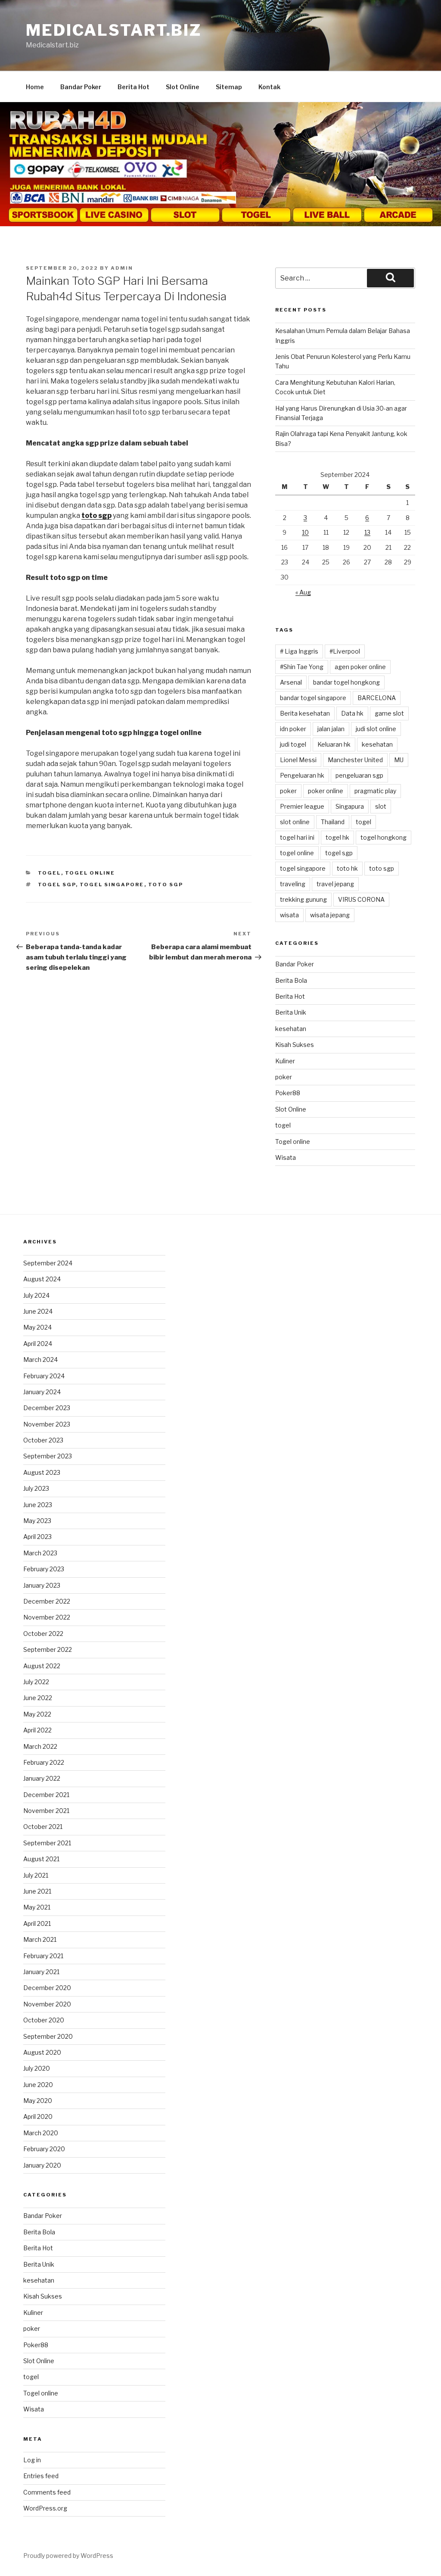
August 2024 (42, 1279)
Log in (32, 2460)
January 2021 (41, 1972)
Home (35, 87)
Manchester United (355, 760)
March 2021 (40, 1939)
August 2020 (42, 2052)
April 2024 (38, 1344)
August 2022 (42, 1666)
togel (50, 873)
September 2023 (48, 1456)
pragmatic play (375, 791)
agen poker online (360, 667)
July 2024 (36, 1295)
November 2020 (47, 2004)
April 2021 (37, 1923)
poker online (326, 791)
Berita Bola (291, 980)
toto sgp (166, 885)
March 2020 (41, 2133)
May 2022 (37, 1714)
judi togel (293, 744)
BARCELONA (377, 698)
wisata (289, 915)
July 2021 (36, 1875)
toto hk (347, 868)
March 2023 (40, 1553)
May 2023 (37, 1521)
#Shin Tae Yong (302, 667)
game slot (389, 713)
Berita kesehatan (305, 713)
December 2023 (47, 1408)
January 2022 (42, 1778)
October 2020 (44, 2020)
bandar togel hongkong (346, 682)
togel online (297, 853)
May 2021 (37, 1907)
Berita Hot (134, 87)
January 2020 (42, 2165)
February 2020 (44, 2149)
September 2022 (48, 1649)
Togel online (90, 873)
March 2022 (40, 1746)
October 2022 (43, 1634)
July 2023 (36, 1488)
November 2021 (46, 1811)
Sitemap (229, 87)
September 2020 (48, 2036)
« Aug (303, 592)
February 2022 (44, 1762)
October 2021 (43, 1827)
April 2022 (37, 1730)
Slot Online (183, 87)
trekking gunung (303, 899)
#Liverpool (345, 651)
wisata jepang (330, 915)
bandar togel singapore (313, 698)
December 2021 (46, 1795)
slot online (295, 822)
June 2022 (38, 1698)
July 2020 (37, 2068)
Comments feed (47, 2492)
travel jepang (335, 884)
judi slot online (376, 729)
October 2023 (43, 1440)
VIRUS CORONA (361, 899)
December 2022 (47, 1601)
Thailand (333, 822)
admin (122, 268)
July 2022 (36, 1682)
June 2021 (37, 1891)
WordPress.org (45, 2508)
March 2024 (40, 1360)
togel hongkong (384, 837)
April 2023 (37, 1537)
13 (367, 532)
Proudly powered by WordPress (68, 2556)
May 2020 (38, 2101)
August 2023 (42, 1472)
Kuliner (285, 1061)
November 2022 (47, 1617)
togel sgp (57, 885)
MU (399, 760)
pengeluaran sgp (359, 775)
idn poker (293, 729)
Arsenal (291, 682)
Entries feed (41, 2476)
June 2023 (38, 1505)
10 (305, 532)
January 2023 (42, 1585)
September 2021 (47, 1843)
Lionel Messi (298, 760)
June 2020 (38, 2085)
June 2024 (38, 1311)
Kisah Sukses (295, 1045)
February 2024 (44, 1376)
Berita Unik (291, 1012)
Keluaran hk (334, 744)
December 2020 (47, 1988)
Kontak (269, 87)
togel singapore (112, 885)
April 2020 (38, 2117)
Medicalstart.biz (114, 30)
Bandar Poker (81, 87)
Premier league (302, 806)
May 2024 (37, 1327)
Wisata (286, 1157)
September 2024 (48, 1263)
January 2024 (42, 1392)
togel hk (337, 837)
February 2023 (44, 1569)
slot (381, 806)
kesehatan (377, 744)
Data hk (352, 713)
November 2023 (47, 1424)
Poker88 (288, 1093)
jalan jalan (331, 729)
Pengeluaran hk (302, 775)
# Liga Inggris (299, 651)
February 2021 (43, 1956)
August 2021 (41, 1859)
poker (288, 791)
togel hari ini (297, 837)
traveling (293, 884)
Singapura (350, 806)
